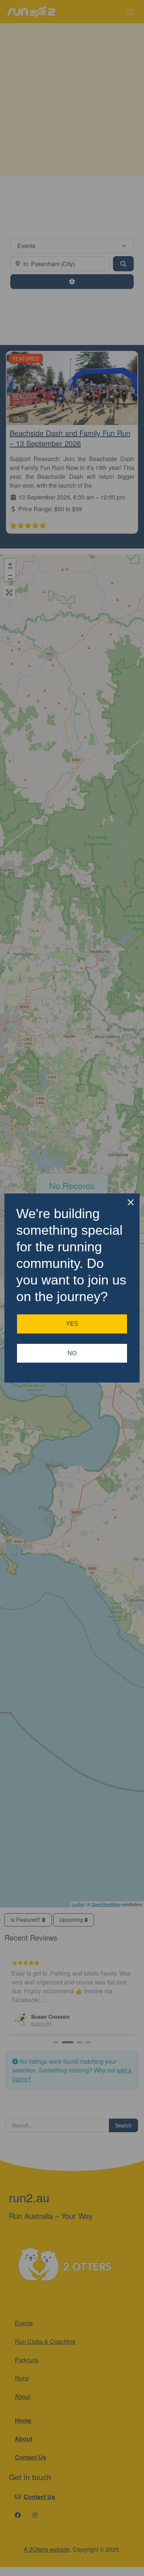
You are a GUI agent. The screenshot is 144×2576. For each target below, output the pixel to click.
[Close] (131, 1202)
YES (72, 1324)
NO (72, 1353)
